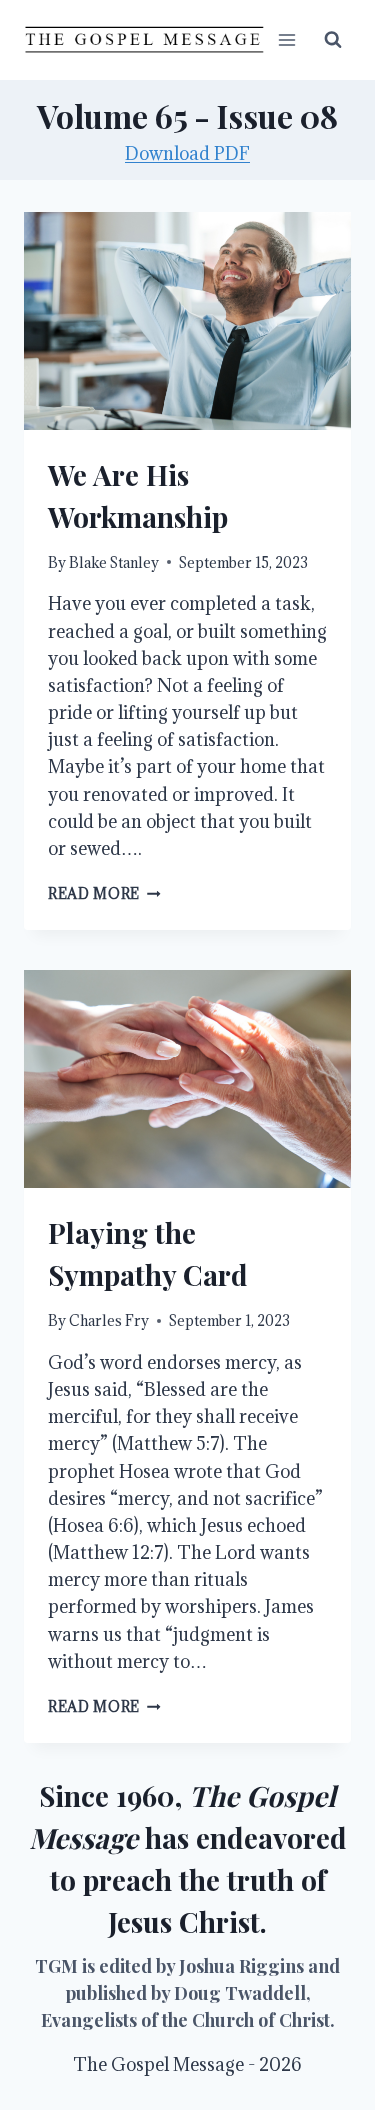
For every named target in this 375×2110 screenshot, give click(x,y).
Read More (104, 893)
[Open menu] (286, 39)
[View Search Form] (333, 40)
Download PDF (187, 153)
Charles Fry (109, 1320)
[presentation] (187, 321)
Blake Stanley (114, 562)
